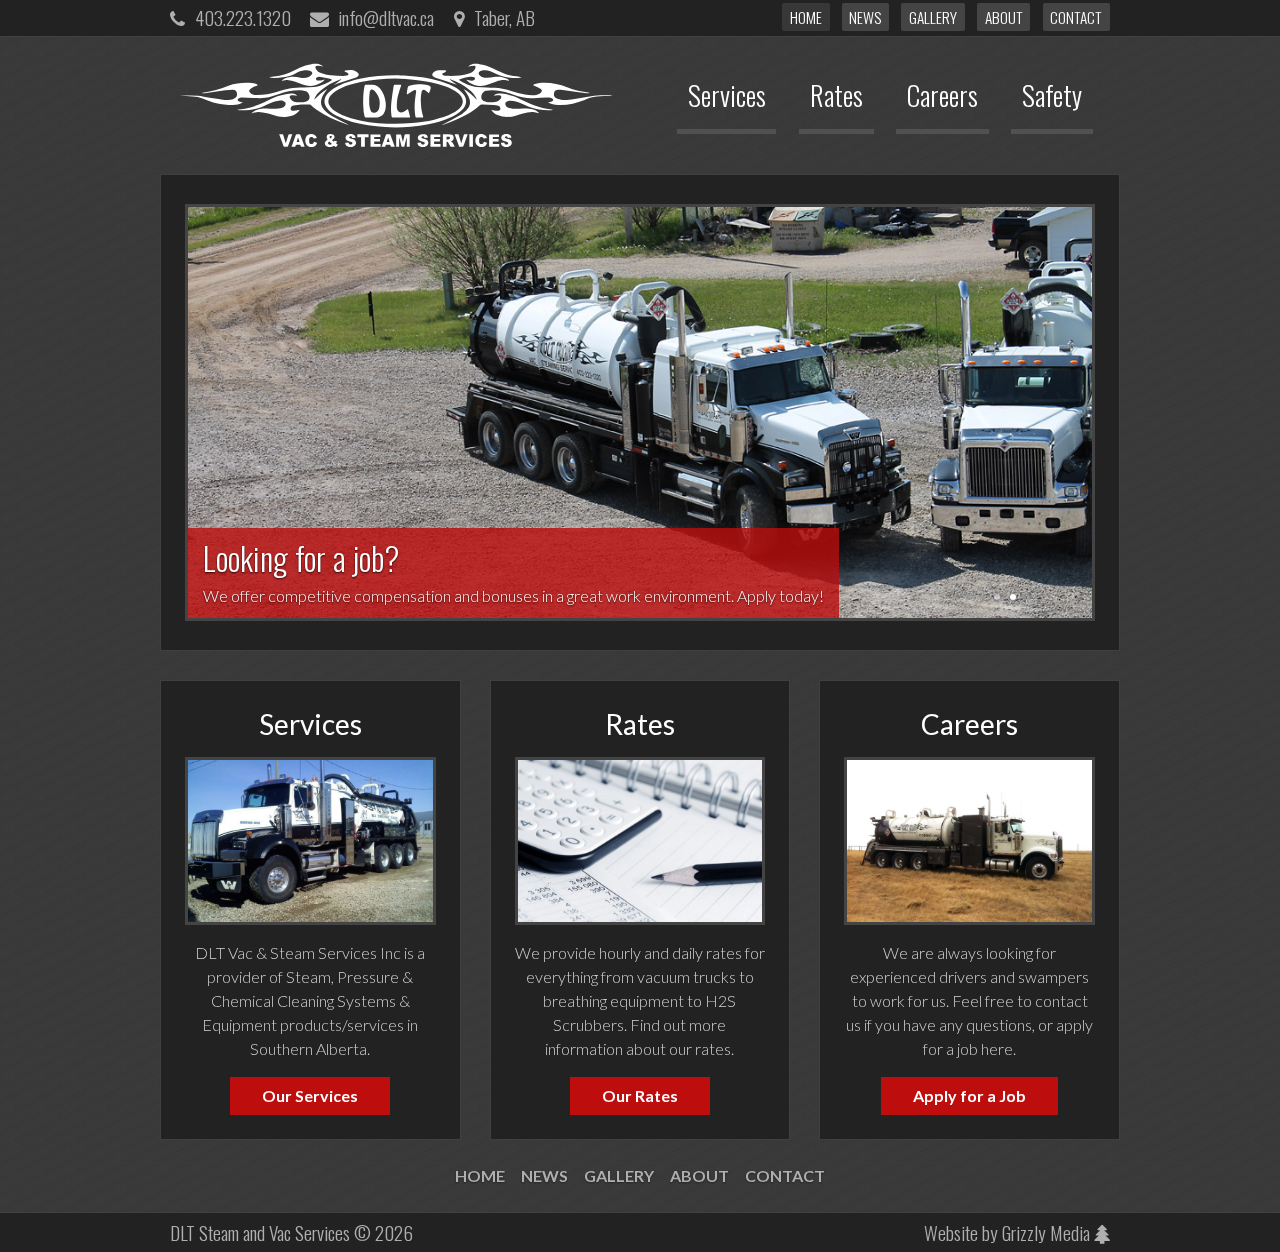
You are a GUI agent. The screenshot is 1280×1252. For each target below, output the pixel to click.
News (865, 17)
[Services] (310, 838)
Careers (969, 724)
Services (310, 724)
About (1004, 17)
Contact (1076, 17)
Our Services (310, 1095)
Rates (640, 724)
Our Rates (640, 1095)
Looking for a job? (640, 412)
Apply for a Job (969, 1095)
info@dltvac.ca (386, 17)
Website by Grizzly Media (1009, 1232)
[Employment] (969, 838)
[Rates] (640, 838)
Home (806, 17)
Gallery (933, 17)
